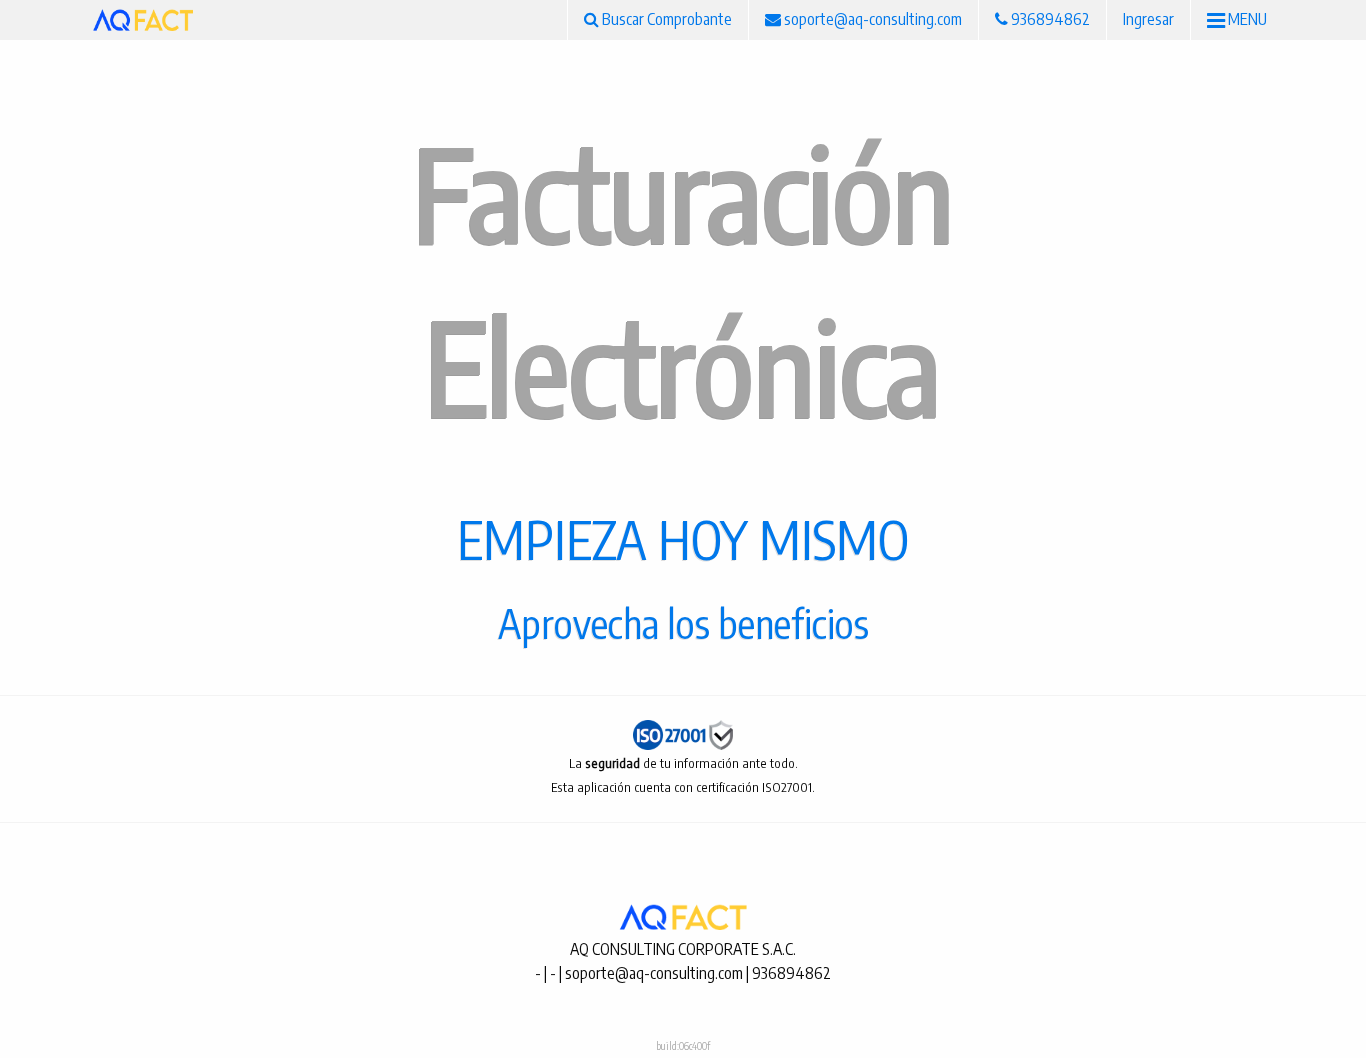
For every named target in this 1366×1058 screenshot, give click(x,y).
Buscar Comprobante (665, 19)
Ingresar (1148, 19)
